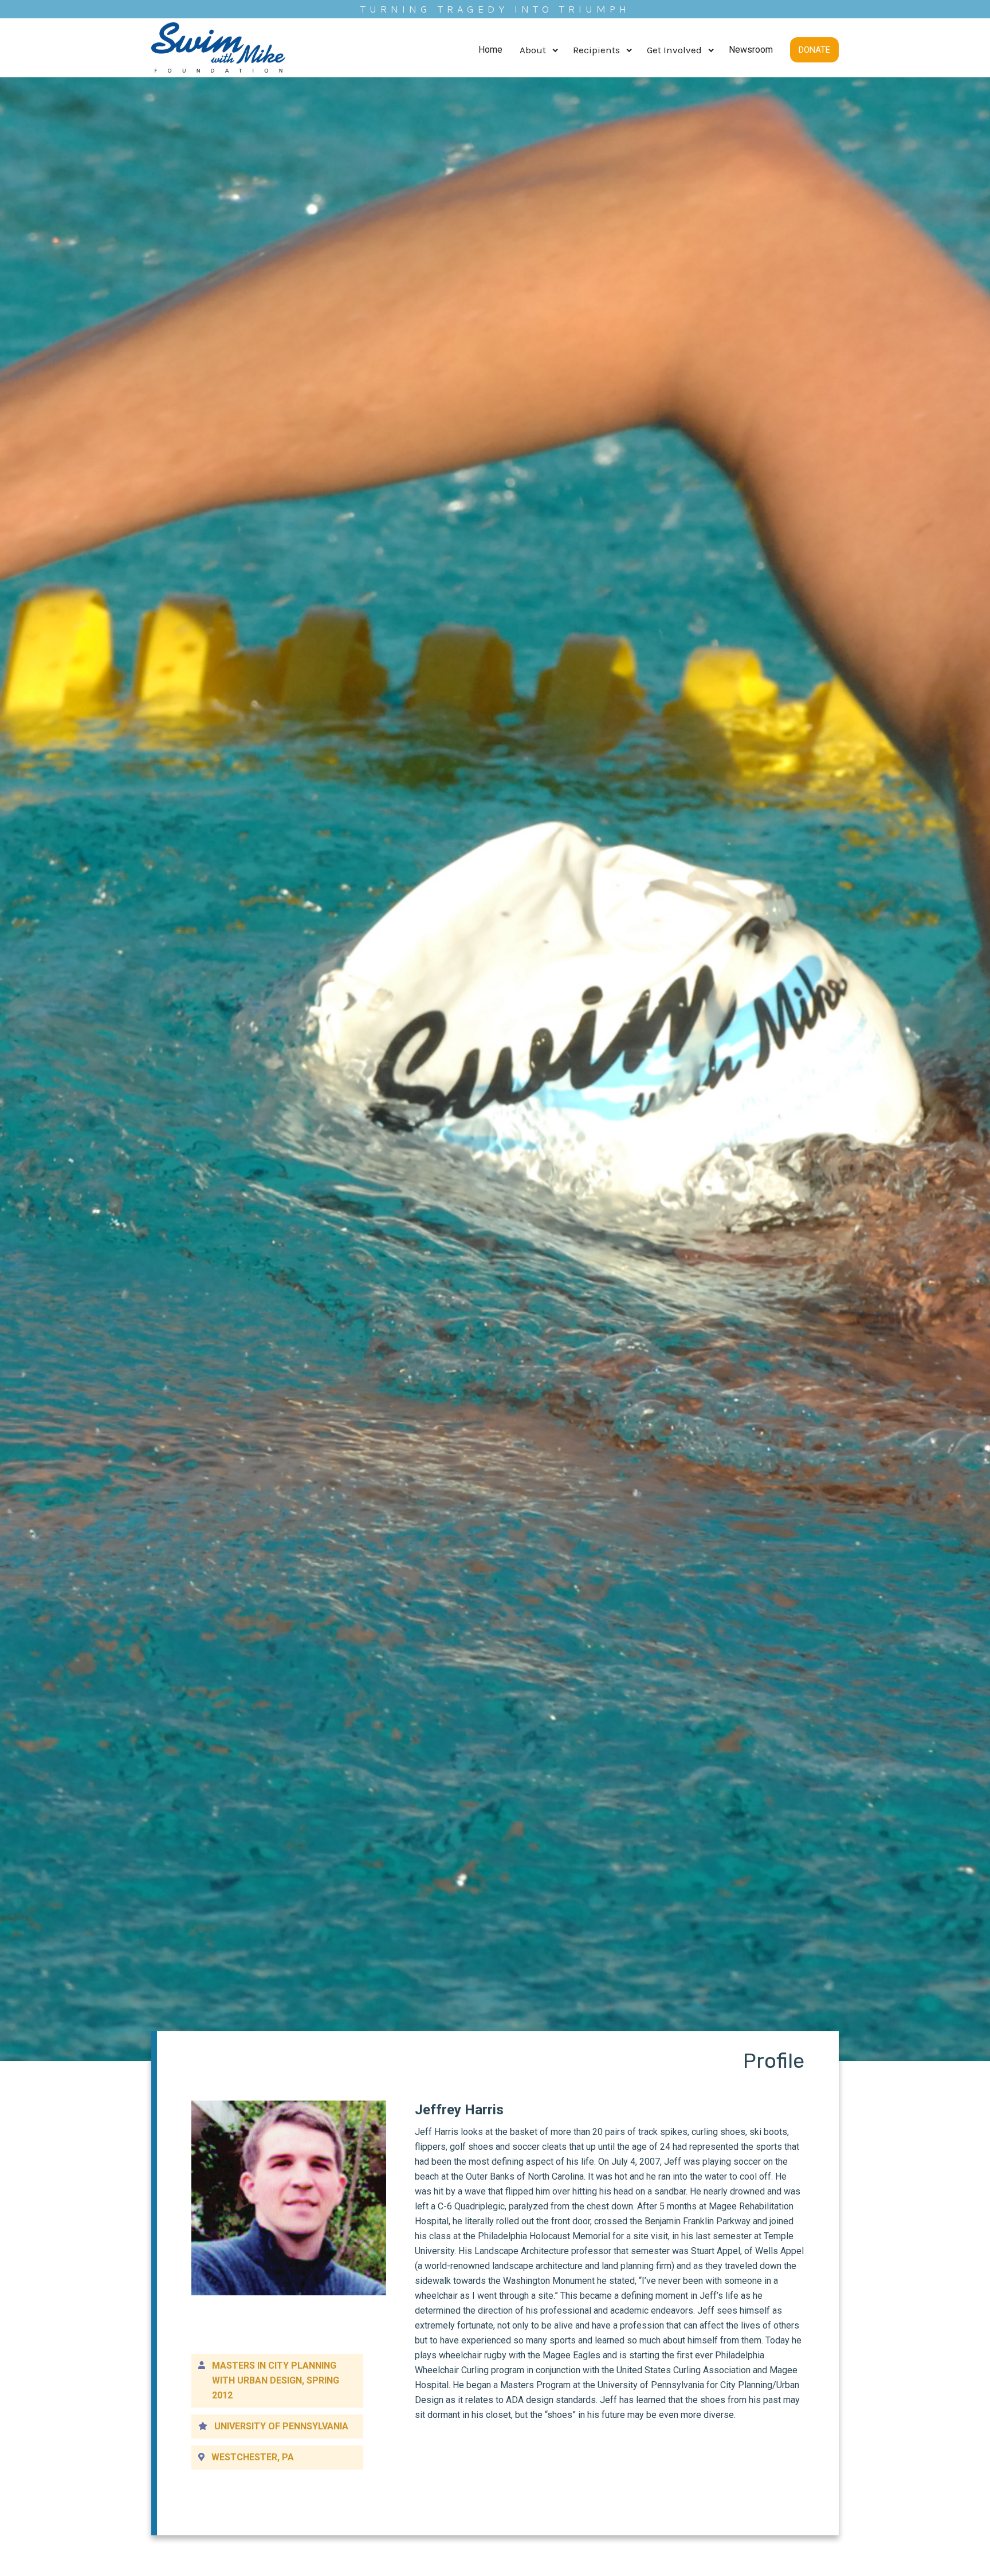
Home (490, 50)
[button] (538, 50)
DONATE (814, 50)
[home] (219, 50)
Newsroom (751, 50)
